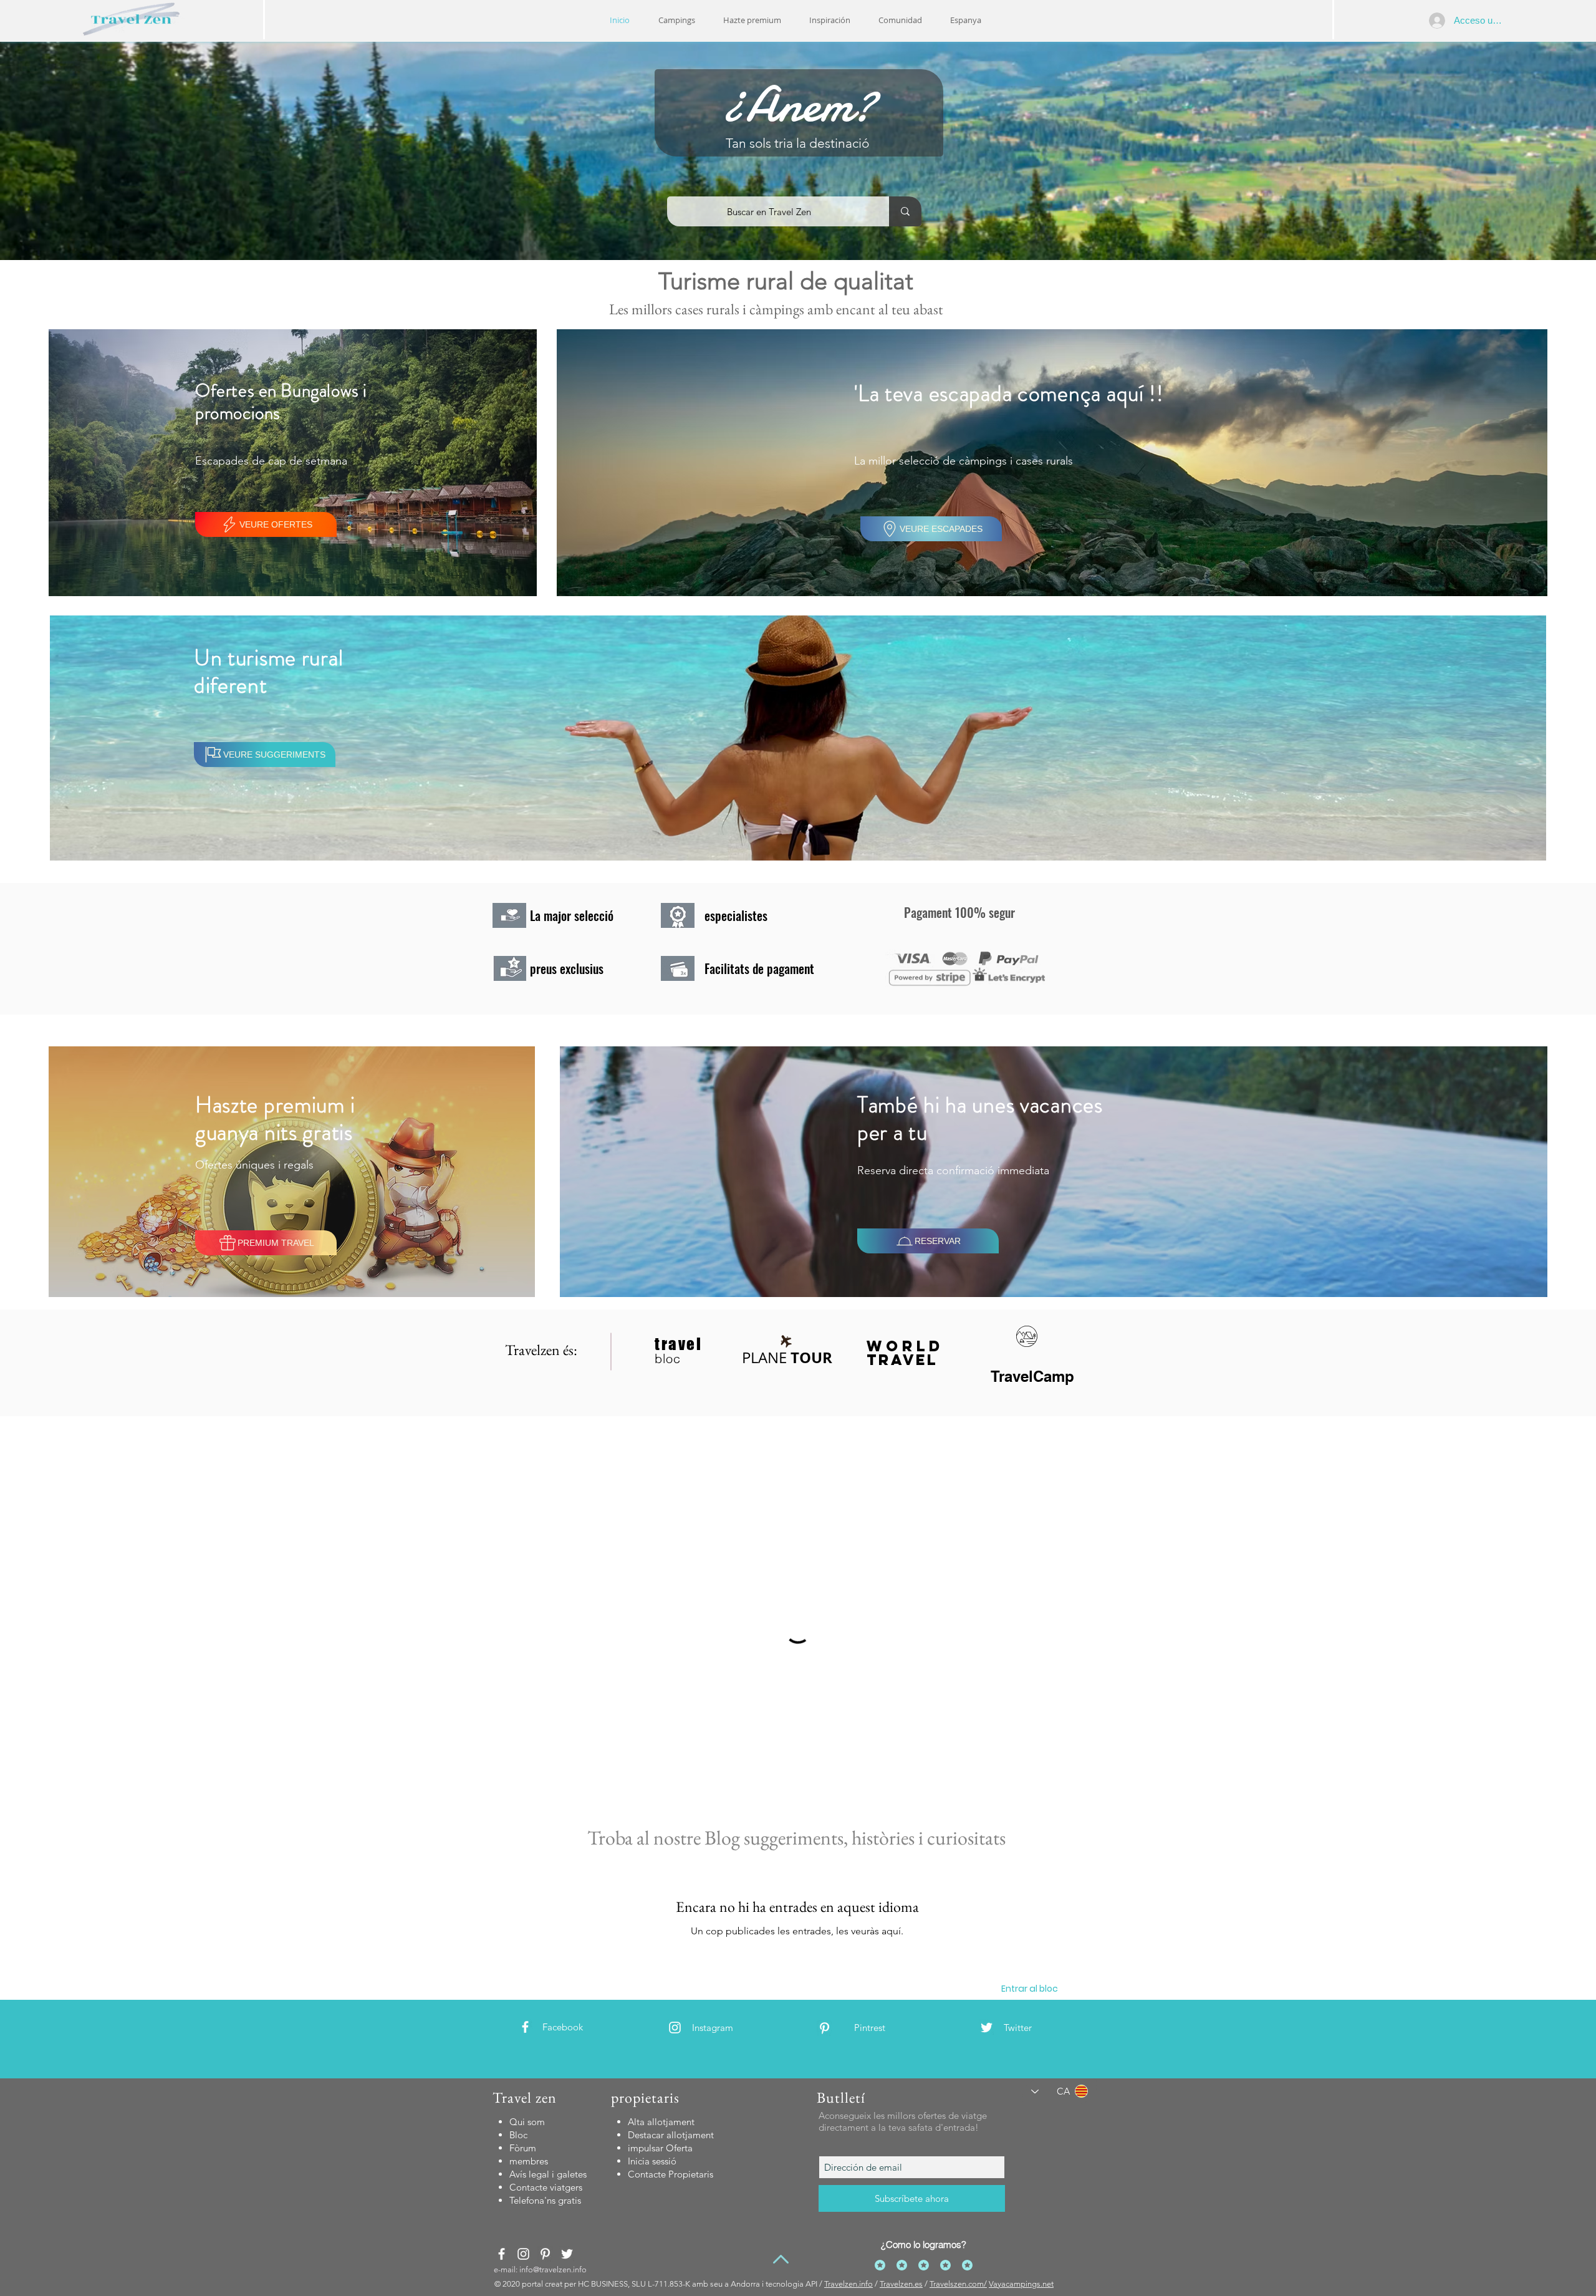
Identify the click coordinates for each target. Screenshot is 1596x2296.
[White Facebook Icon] (525, 2027)
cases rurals (707, 309)
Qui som (527, 2122)
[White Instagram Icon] (675, 2028)
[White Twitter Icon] (987, 2028)
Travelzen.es (901, 2284)
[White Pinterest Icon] (824, 2028)
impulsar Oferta (660, 2148)
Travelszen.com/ (958, 2284)
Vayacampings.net (1021, 2284)
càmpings (777, 309)
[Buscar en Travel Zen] (905, 211)
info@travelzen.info (553, 2269)
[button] (830, 20)
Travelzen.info (848, 2284)
